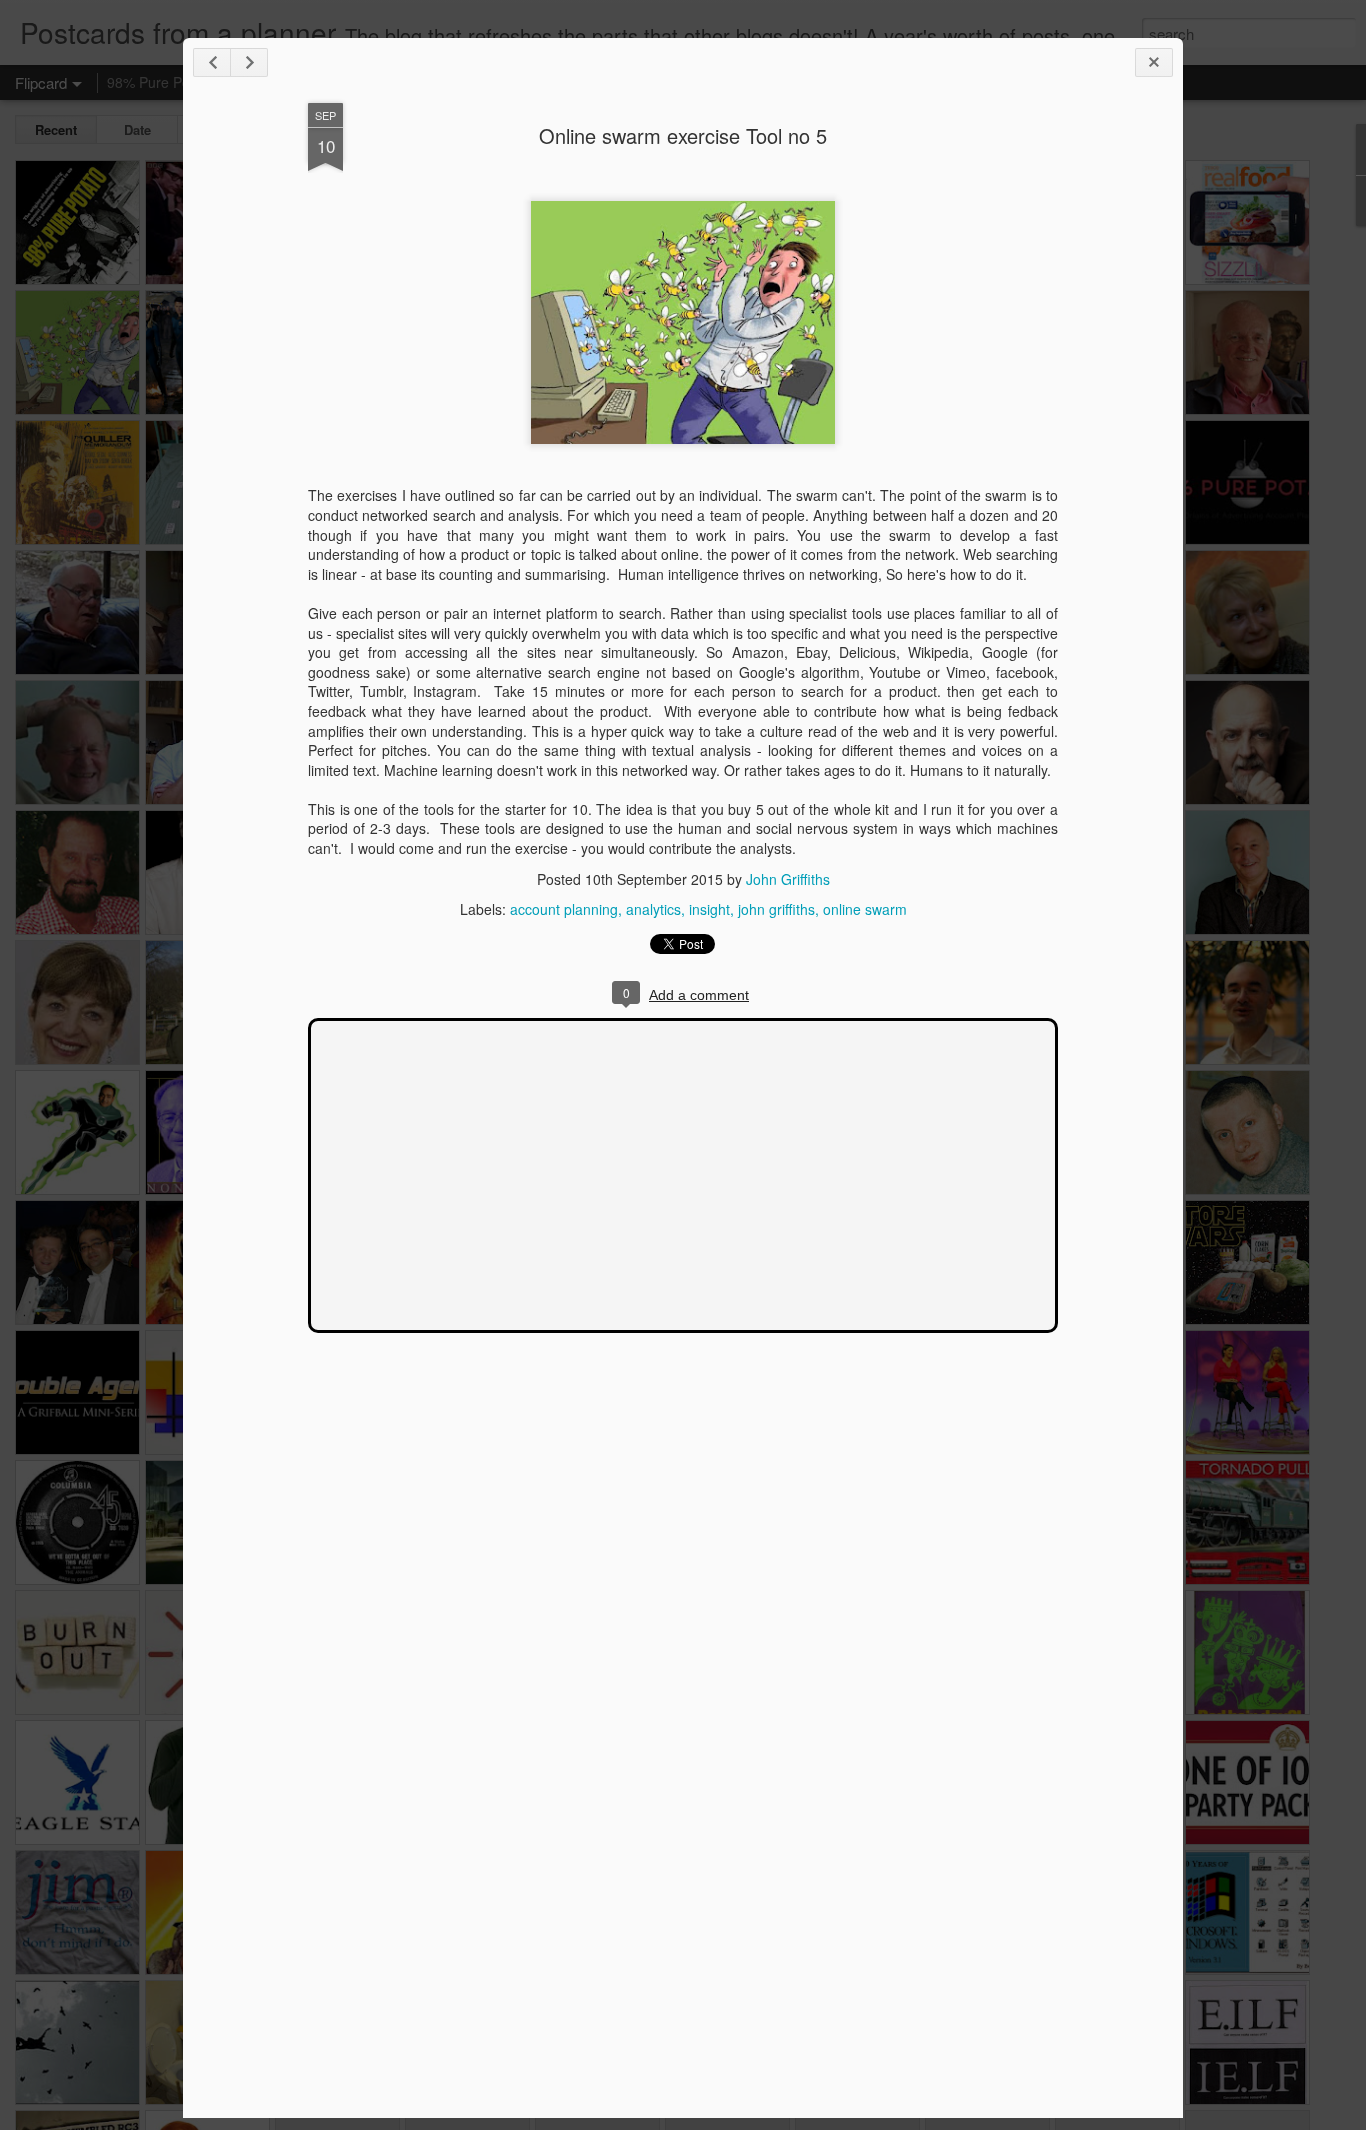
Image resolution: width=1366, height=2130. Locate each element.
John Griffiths (788, 879)
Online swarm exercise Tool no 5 (683, 135)
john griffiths (776, 909)
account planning (564, 909)
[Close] (1154, 62)
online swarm (865, 909)
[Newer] (212, 62)
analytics (653, 909)
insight (709, 909)
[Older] (249, 62)
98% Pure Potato (160, 82)
